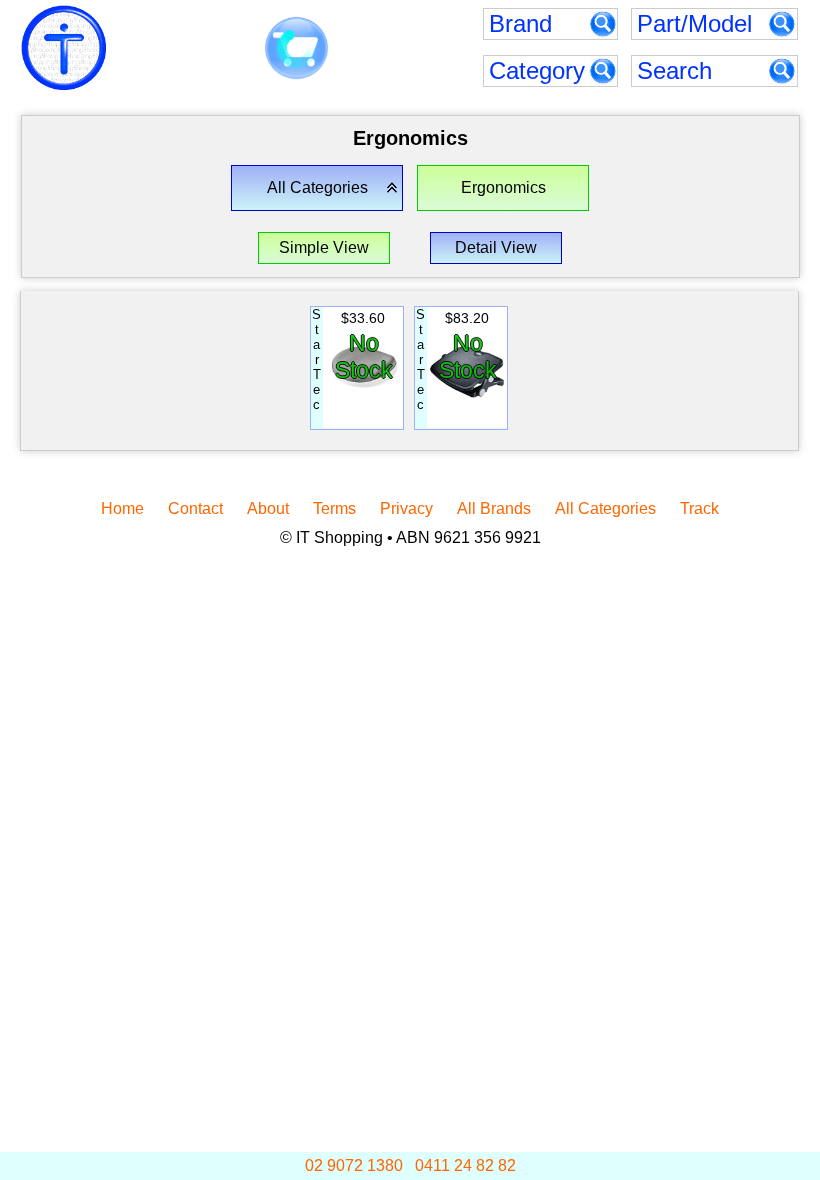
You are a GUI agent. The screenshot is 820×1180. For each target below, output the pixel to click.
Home (122, 508)
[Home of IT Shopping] (64, 48)
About (268, 508)
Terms (334, 508)
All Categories (605, 508)
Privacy (406, 508)
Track (699, 508)
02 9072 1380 (354, 1165)
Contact (195, 508)
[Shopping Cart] (296, 49)
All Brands (494, 508)
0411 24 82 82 (465, 1165)
